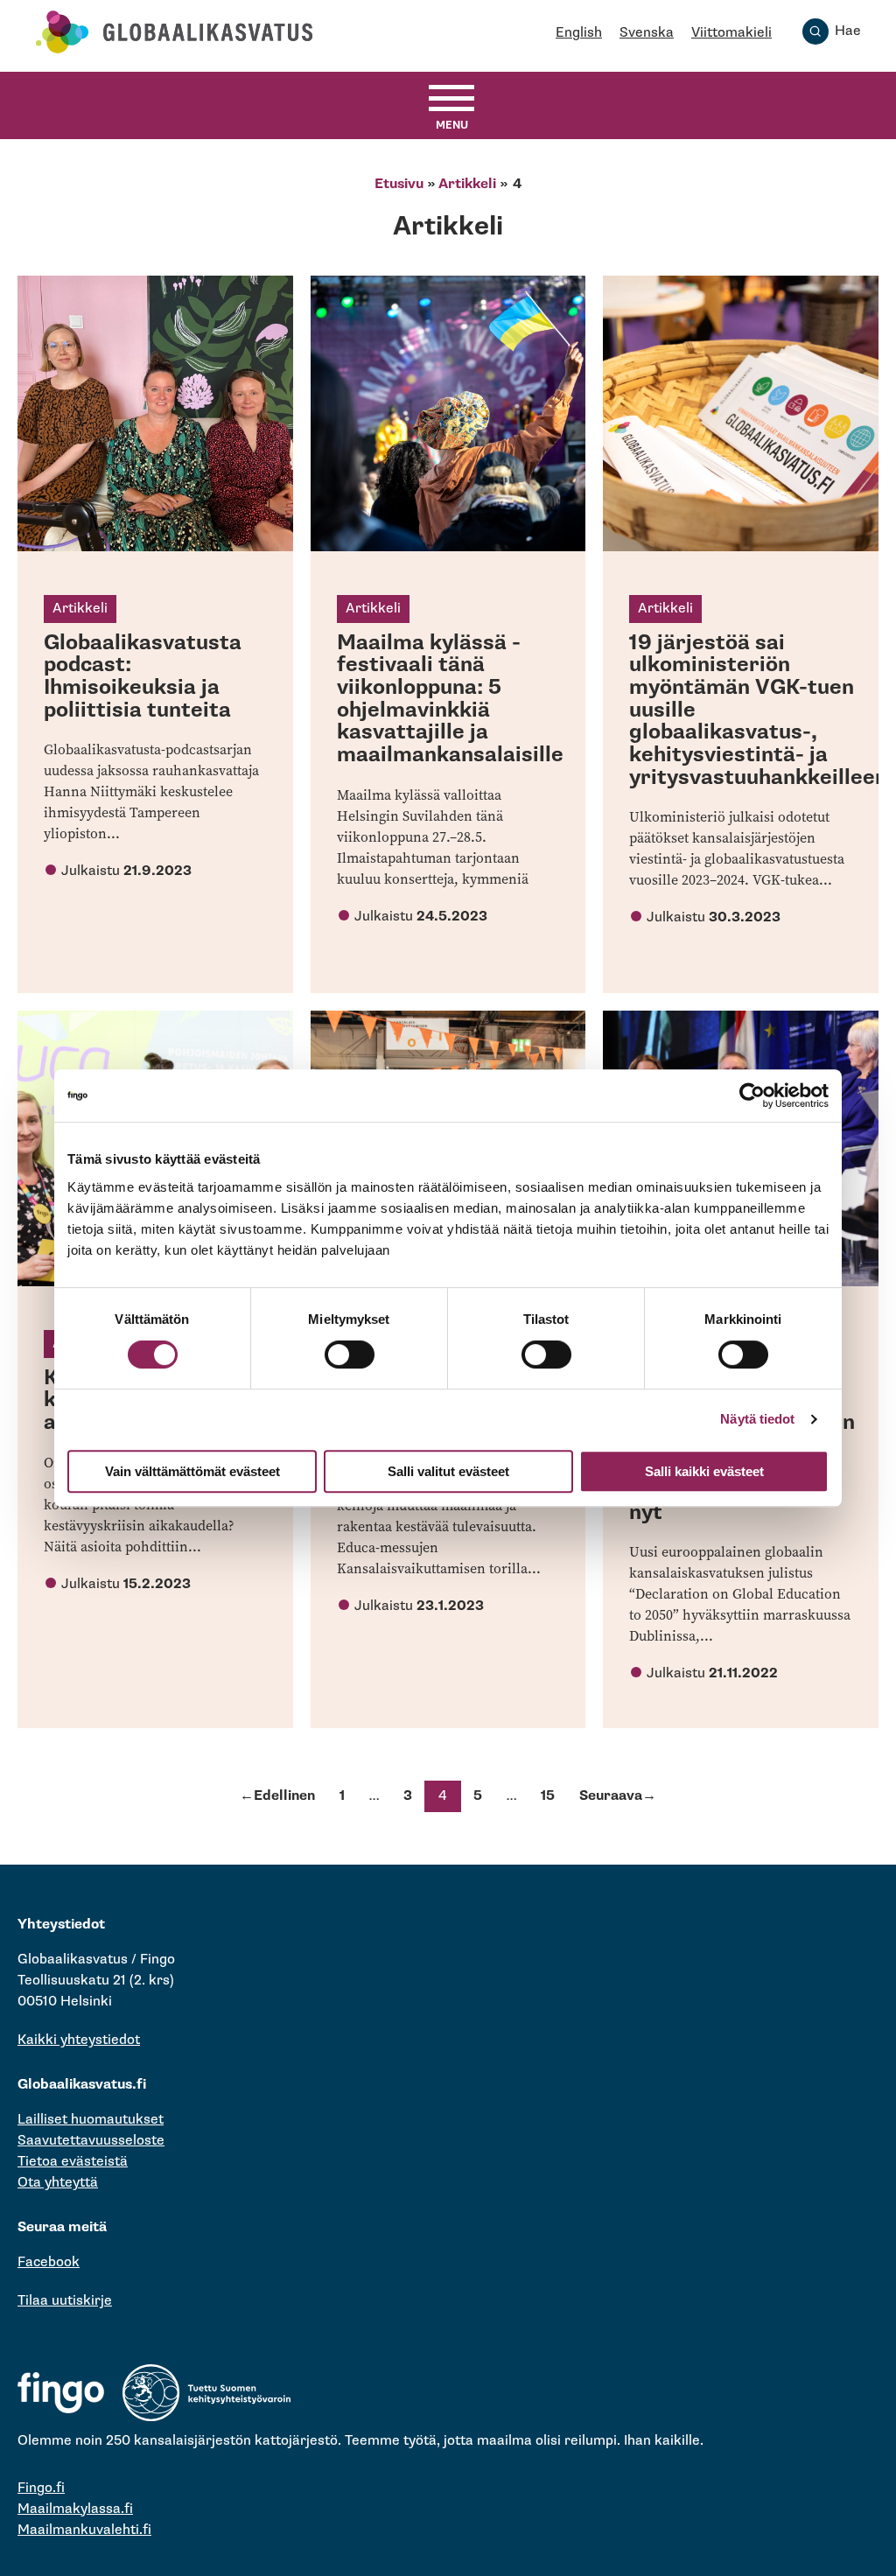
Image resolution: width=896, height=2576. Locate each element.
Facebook (49, 2262)
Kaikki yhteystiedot (79, 2040)
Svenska (647, 33)
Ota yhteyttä (58, 2183)
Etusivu (399, 184)
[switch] (350, 1354)
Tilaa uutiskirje (65, 2301)
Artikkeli (467, 184)
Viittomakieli (731, 33)
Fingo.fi (41, 2488)
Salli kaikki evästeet (704, 1471)
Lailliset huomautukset (91, 2120)
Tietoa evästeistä (73, 2162)
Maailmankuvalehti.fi (84, 2530)
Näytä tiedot (757, 1419)
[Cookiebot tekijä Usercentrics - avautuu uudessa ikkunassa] (752, 1095)
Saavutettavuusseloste (91, 2141)
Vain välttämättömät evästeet (192, 1471)
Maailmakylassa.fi (75, 2509)
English (579, 33)
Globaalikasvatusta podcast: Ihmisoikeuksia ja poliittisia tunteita (143, 676)
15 (548, 1796)
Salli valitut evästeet (448, 1471)
